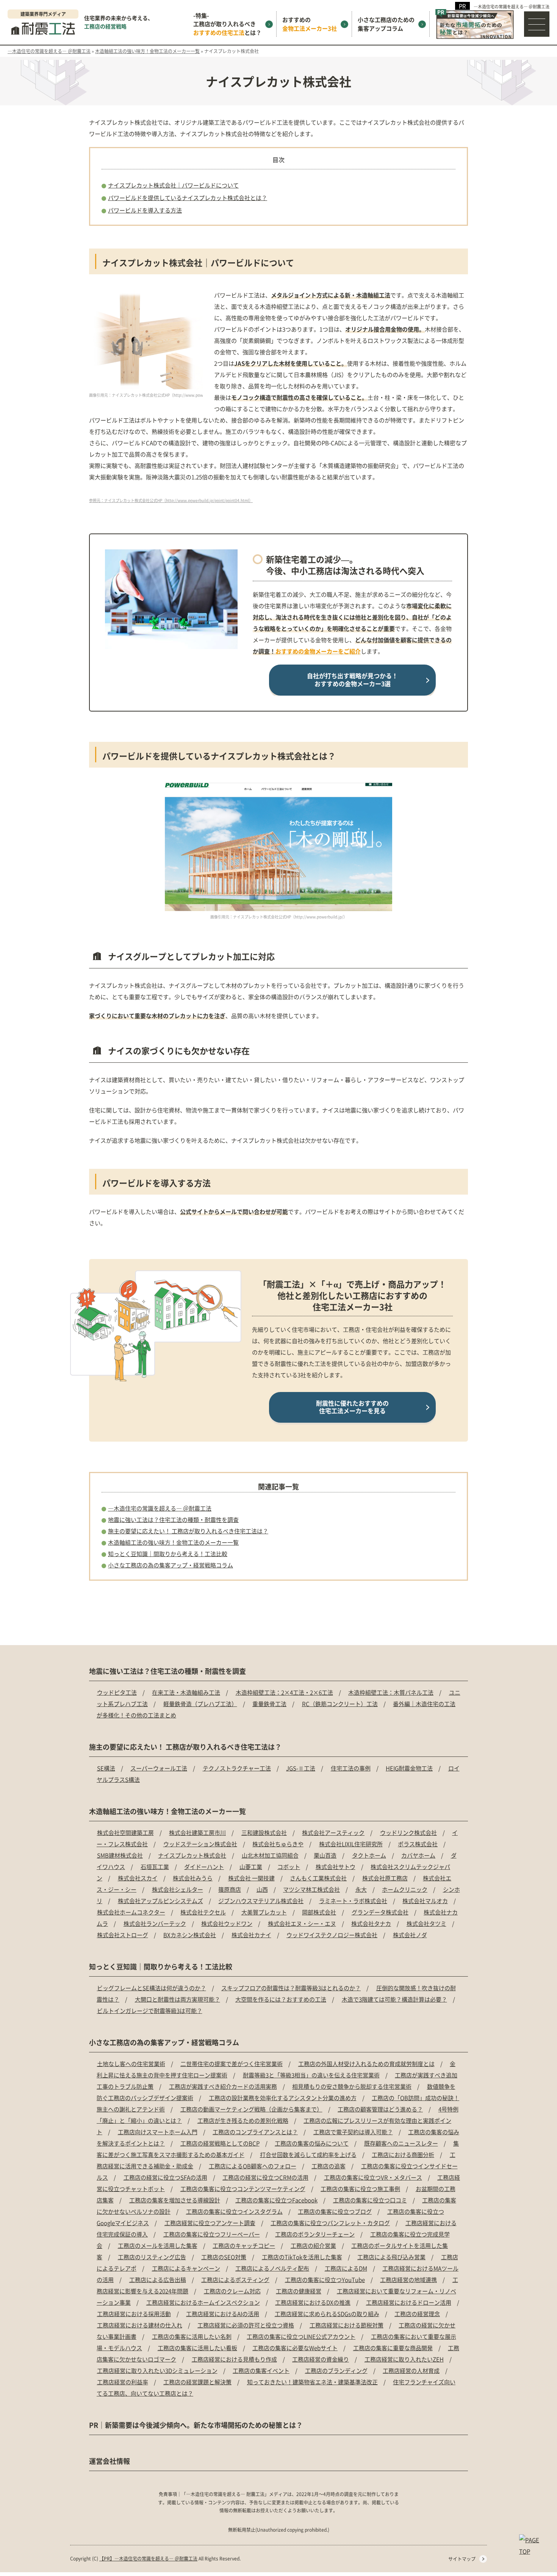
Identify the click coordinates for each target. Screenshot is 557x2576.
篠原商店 (230, 1889)
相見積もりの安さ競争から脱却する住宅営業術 (352, 2086)
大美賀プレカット (264, 1912)
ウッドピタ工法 (117, 1692)
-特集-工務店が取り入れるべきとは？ (227, 24)
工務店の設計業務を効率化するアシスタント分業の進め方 (283, 2098)
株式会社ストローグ (123, 1935)
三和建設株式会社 (264, 1832)
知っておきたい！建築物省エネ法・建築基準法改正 (312, 2382)
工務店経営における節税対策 (347, 2325)
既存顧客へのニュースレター (401, 2143)
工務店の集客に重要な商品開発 (393, 2348)
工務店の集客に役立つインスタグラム (234, 2211)
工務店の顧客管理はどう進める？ (380, 2109)
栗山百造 (325, 1855)
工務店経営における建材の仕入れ (140, 2325)
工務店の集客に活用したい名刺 (192, 2336)
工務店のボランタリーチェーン (315, 2234)
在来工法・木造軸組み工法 (186, 1692)
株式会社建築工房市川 (197, 1832)
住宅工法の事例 (351, 1768)
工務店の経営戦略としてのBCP (220, 2143)
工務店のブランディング (336, 2370)
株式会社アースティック (333, 1832)
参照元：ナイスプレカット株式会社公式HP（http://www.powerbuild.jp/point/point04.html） (171, 500)
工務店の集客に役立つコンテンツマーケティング (243, 2189)
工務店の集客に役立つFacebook (276, 2200)
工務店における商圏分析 (403, 2154)
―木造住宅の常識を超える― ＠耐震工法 (512, 6)
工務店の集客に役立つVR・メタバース (373, 2177)
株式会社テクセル (203, 1912)
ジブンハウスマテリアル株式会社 (261, 1901)
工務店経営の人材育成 (411, 2370)
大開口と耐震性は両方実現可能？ (178, 1999)
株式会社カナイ (251, 1935)
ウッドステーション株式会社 (200, 1844)
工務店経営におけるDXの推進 (313, 2302)
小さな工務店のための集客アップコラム (386, 24)
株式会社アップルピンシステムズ (160, 1901)
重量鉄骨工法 (269, 1704)
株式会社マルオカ (425, 1901)
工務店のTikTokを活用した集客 (302, 2257)
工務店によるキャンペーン (186, 2268)
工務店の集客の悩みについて (312, 2143)
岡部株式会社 (319, 1912)
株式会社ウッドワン (227, 1923)
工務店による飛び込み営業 (391, 2257)
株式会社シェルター (178, 1889)
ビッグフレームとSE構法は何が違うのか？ (152, 1988)
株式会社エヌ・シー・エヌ (302, 1923)
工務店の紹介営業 (313, 2245)
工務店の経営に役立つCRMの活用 (265, 2177)
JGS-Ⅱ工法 (301, 1768)
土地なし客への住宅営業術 (131, 2064)
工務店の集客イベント (261, 2370)
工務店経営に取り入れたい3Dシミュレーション (157, 2370)
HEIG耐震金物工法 (409, 1768)
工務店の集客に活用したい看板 (197, 2348)
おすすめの (310, 24)
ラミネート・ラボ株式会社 (353, 1901)
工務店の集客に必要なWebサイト (295, 2348)
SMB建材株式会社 (120, 1855)
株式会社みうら (193, 1878)
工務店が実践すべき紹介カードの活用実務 (223, 2086)
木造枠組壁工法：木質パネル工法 (391, 1692)
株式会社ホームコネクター (131, 1912)
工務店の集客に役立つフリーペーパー (212, 2234)
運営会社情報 (110, 2461)
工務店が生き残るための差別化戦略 (243, 2120)
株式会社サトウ (336, 1867)
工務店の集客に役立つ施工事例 (360, 2189)
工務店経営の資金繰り (321, 2359)
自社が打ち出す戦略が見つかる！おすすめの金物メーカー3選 (352, 680)
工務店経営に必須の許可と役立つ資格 (246, 2325)
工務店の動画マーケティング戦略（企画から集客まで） (251, 2109)
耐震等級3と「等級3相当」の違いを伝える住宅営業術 (311, 2075)
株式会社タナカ (371, 1923)
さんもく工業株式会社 (318, 1878)
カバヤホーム (418, 1855)
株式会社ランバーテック (155, 1923)
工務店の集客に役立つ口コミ (370, 2200)
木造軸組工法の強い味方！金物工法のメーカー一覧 (173, 1542)
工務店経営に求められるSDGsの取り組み (327, 2314)
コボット (289, 1867)
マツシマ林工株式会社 (311, 1889)
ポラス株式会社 (418, 1844)
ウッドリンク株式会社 (408, 1832)
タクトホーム (369, 1855)
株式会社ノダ (410, 1935)
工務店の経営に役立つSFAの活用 (165, 2177)
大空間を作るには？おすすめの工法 (281, 1999)
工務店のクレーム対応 (232, 2291)
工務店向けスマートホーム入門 (158, 2132)
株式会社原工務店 (385, 1878)
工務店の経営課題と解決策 (197, 2382)
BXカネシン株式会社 (190, 1935)
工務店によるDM (346, 2268)
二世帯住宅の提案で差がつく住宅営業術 (232, 2064)
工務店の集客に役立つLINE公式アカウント (301, 2336)
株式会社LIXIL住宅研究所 (351, 1844)
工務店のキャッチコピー (244, 2245)
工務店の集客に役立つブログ (335, 2211)
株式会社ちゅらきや (278, 1844)
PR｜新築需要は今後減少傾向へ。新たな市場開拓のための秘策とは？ (196, 2425)
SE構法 (106, 1768)
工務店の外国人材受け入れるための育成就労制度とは (366, 2064)
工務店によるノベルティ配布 (272, 2268)
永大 (361, 1889)
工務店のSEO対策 (224, 2257)
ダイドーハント (204, 1867)
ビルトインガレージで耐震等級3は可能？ (150, 2011)
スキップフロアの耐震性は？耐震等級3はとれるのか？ (291, 1988)
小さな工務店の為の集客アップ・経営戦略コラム (171, 1565)
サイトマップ (462, 2559)
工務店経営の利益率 (123, 2382)
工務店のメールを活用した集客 (158, 2245)
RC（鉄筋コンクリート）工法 (340, 1704)
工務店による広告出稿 (158, 2280)
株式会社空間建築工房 (125, 1832)
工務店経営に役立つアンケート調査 (210, 2223)
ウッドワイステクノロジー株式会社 (332, 1935)
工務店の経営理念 (417, 2314)
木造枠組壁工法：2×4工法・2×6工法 (284, 1692)
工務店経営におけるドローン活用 (409, 2302)
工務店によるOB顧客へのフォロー (253, 2166)
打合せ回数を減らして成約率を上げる (308, 2154)
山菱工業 (251, 1867)
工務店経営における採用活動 (134, 2314)
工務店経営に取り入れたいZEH (404, 2359)
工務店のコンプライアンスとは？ (255, 2132)
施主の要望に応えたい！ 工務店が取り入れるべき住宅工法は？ (188, 1531)
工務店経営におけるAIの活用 (223, 2314)
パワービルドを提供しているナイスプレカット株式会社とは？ (188, 198)
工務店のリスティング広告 (152, 2257)
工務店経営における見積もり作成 (234, 2359)
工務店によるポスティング (235, 2280)
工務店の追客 (329, 2166)
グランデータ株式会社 (380, 1912)
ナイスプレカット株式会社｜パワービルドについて (173, 185)
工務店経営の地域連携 (408, 2280)
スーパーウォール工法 (159, 1768)
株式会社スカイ (138, 1878)
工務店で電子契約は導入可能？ (353, 2132)
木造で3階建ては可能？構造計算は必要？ (394, 1999)
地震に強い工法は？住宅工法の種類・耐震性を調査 (173, 1519)
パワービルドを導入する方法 (145, 210)
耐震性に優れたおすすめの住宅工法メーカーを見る (352, 1407)
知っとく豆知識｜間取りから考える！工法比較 (168, 1554)
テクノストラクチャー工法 (237, 1768)
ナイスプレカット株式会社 (192, 1855)
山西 (262, 1889)
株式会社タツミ (426, 1923)
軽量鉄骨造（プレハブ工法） (200, 1704)
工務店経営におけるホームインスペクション (203, 2302)
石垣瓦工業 (155, 1867)
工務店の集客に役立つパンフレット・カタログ (330, 2223)
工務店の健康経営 (299, 2291)
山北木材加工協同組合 (270, 1855)
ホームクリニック (405, 1889)
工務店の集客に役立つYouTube (325, 2280)
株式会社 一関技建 (251, 1878)
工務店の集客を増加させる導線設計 (175, 2200)
